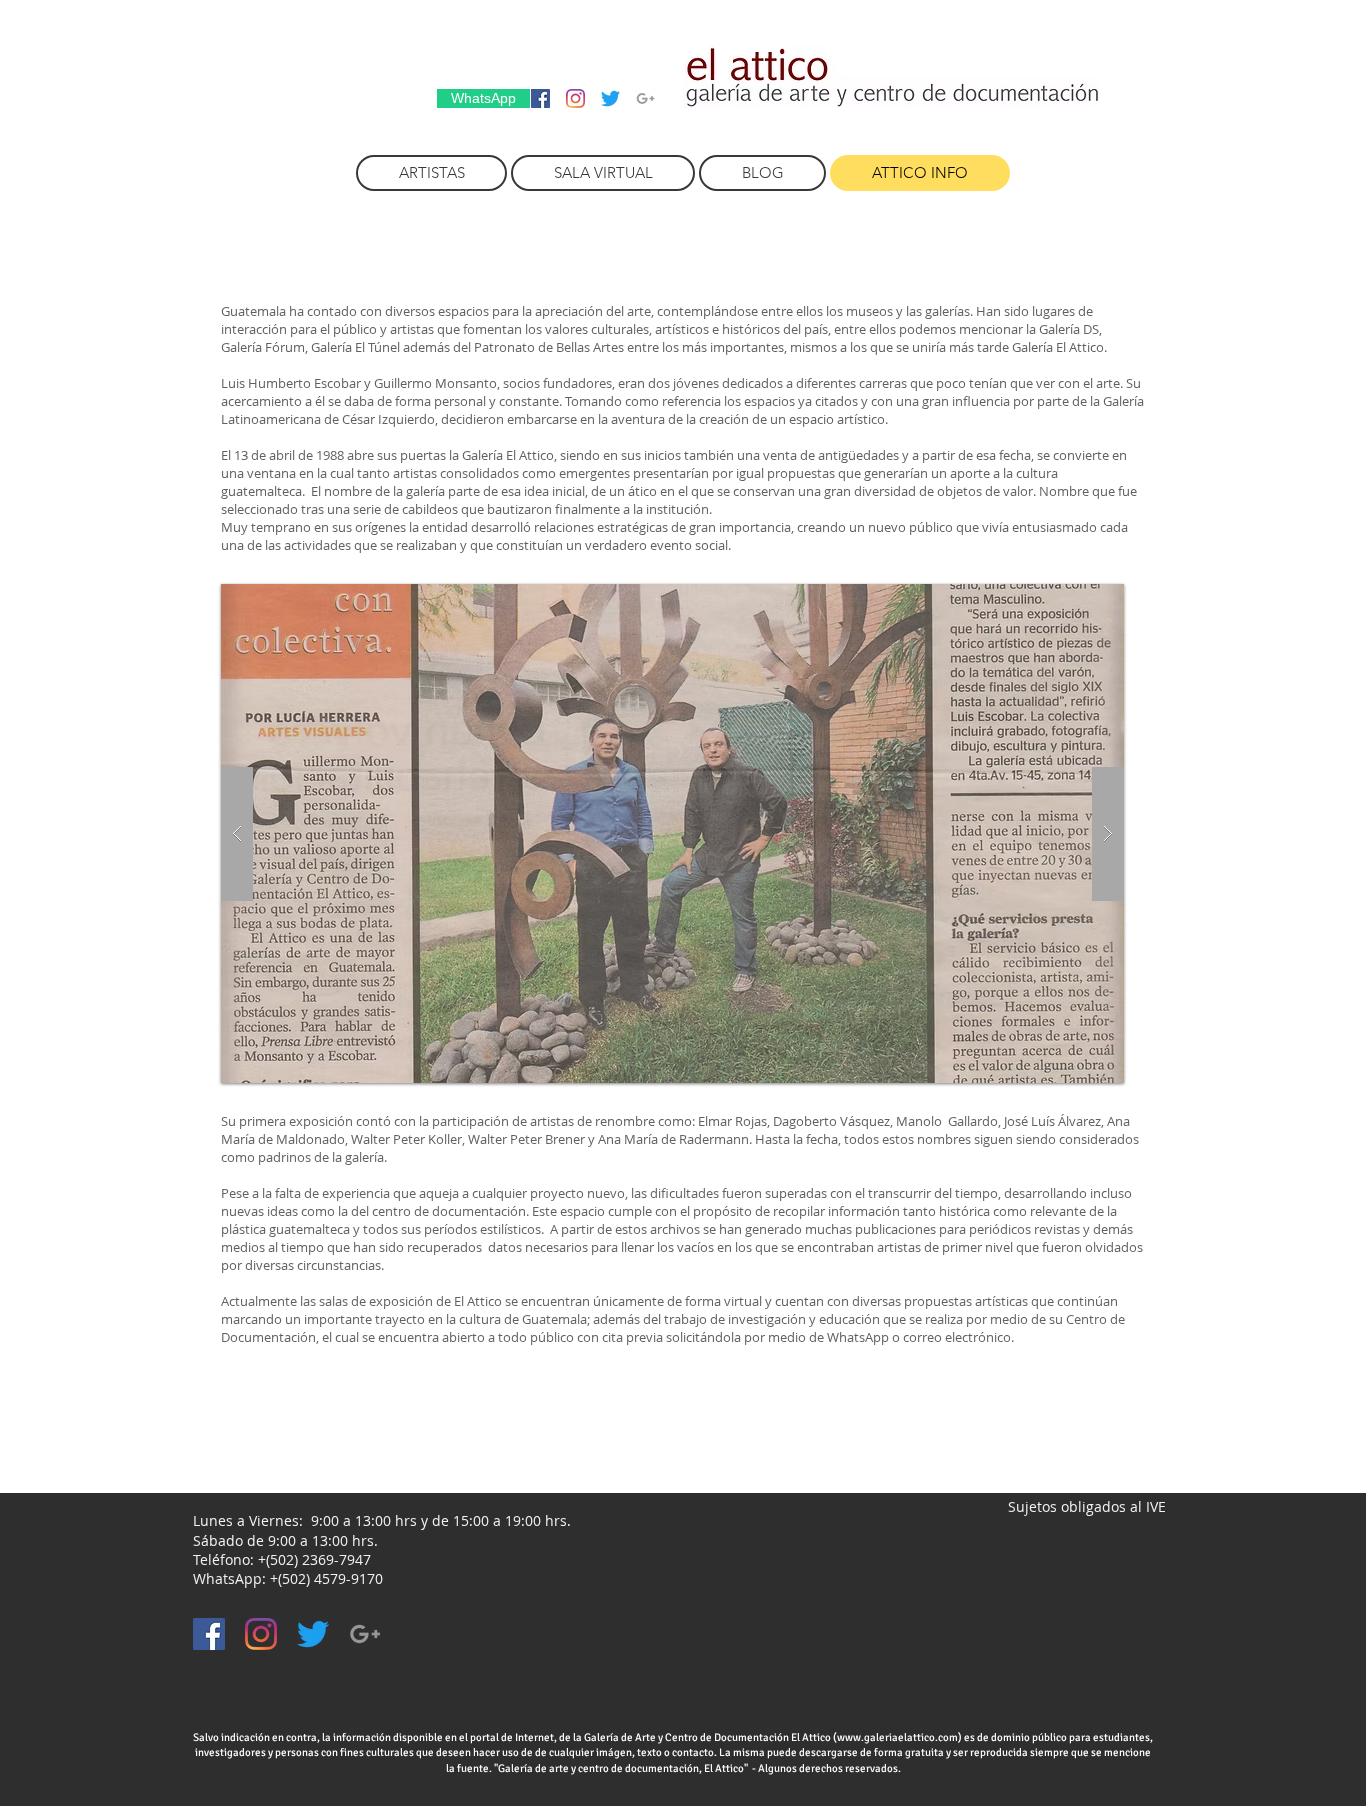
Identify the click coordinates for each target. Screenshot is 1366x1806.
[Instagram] (575, 98)
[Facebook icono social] (540, 98)
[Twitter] (610, 98)
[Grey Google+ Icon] (645, 98)
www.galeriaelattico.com (897, 1737)
